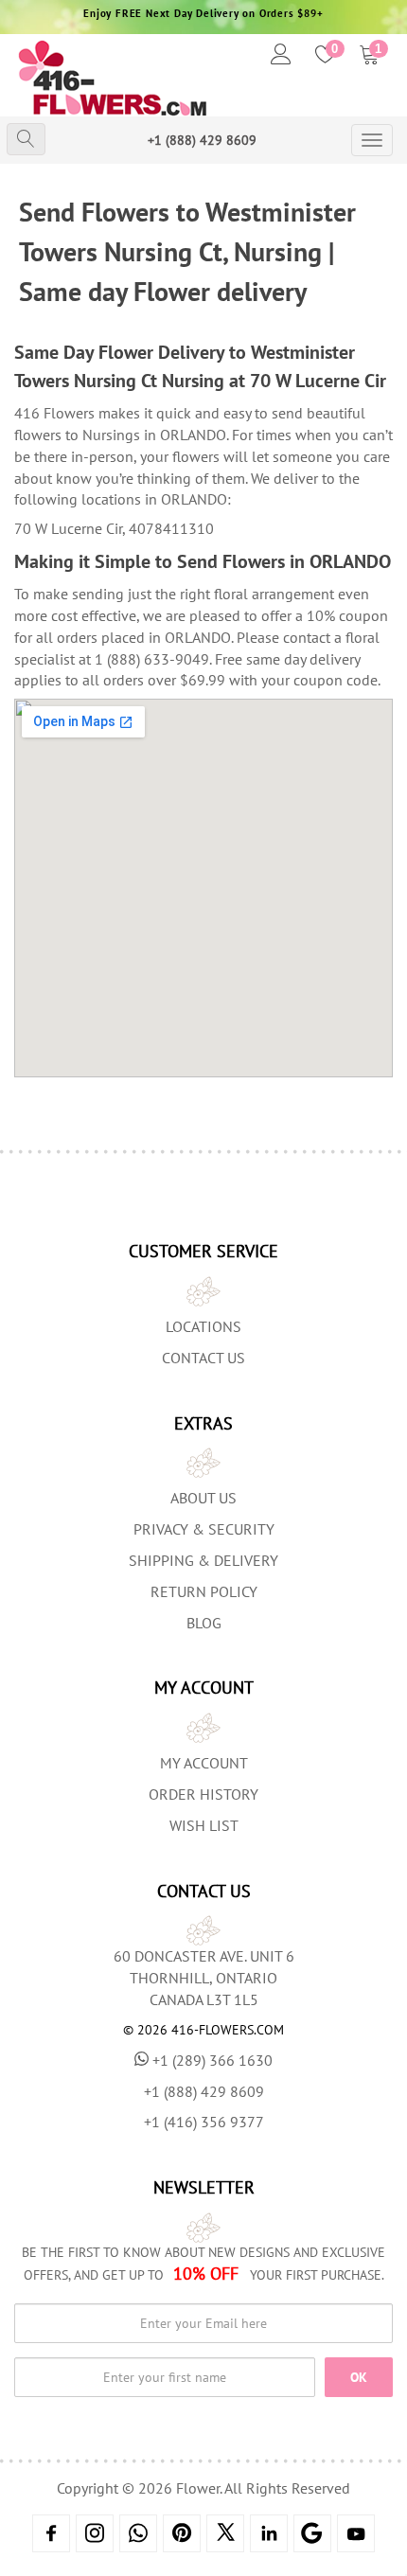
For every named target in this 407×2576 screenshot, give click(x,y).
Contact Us (203, 1358)
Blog (204, 1623)
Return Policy (204, 1591)
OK (359, 2377)
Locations (203, 1326)
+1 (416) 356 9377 (204, 2122)
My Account (204, 1763)
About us (203, 1498)
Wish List (204, 1825)
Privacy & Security (204, 1529)
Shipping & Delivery (203, 1560)
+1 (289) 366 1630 (212, 2060)
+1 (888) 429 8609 (202, 140)
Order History (203, 1794)
